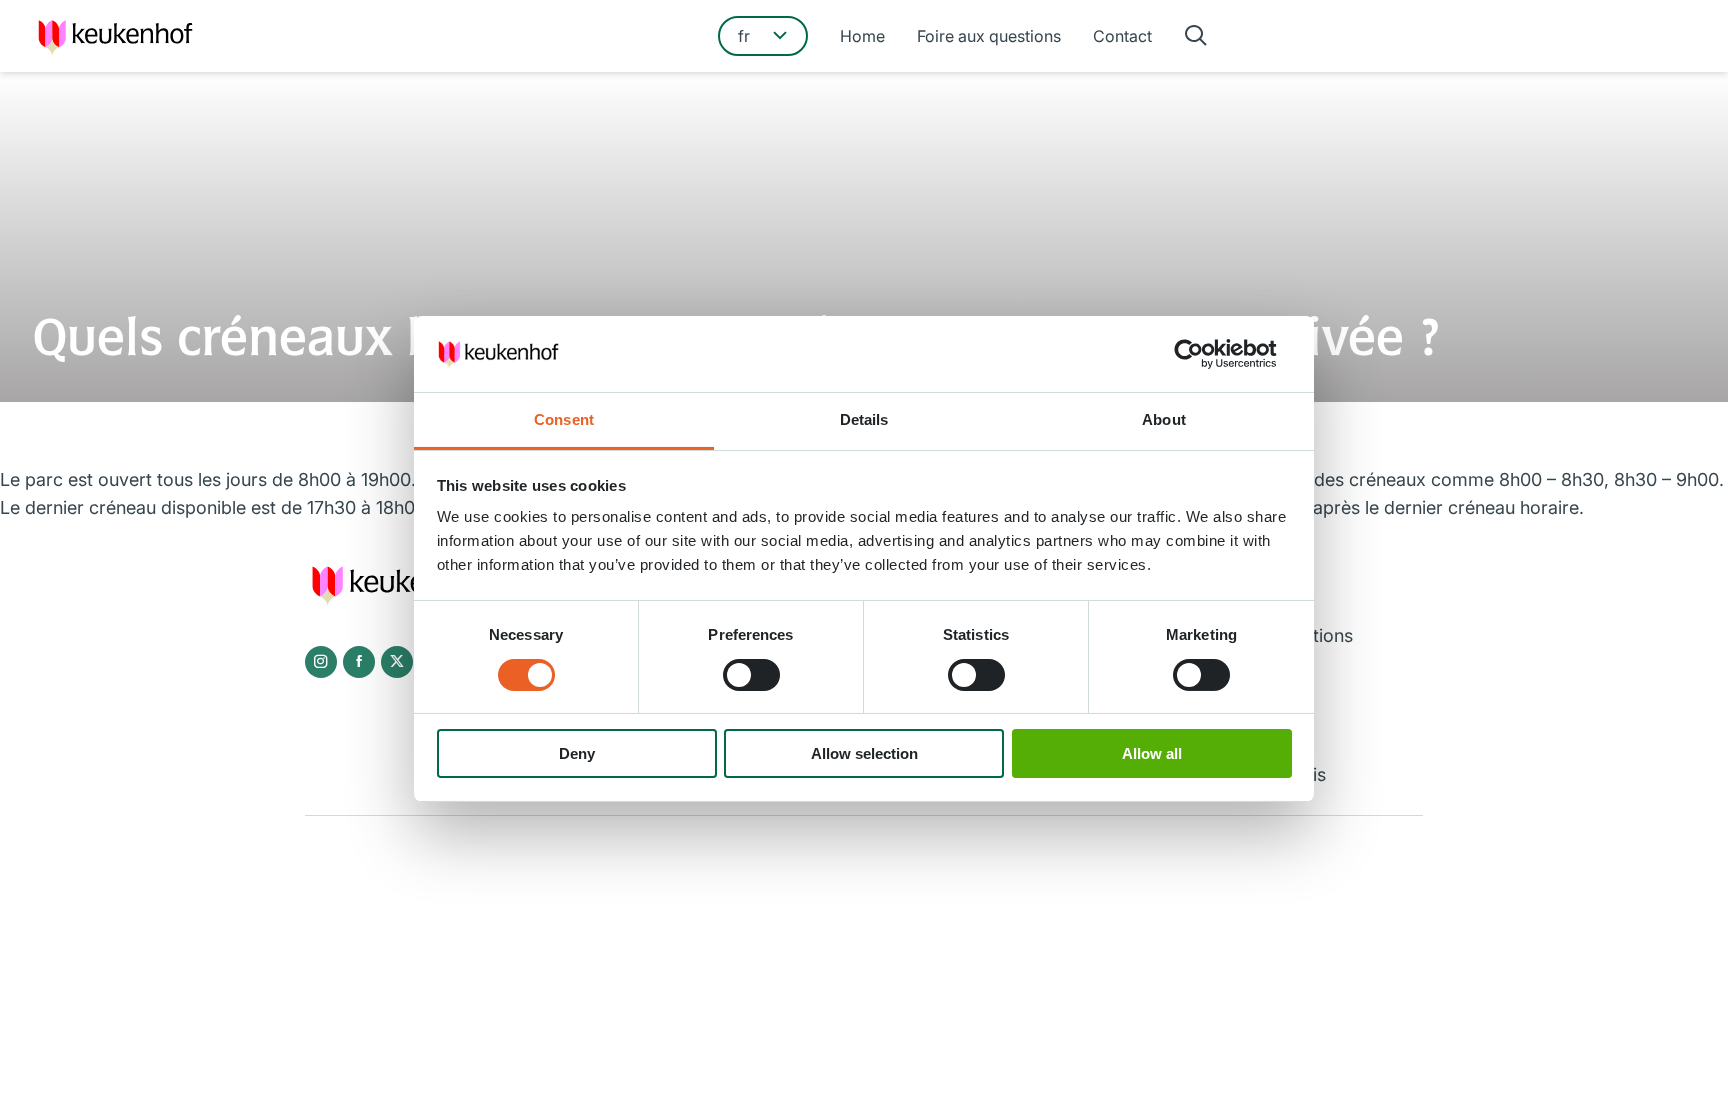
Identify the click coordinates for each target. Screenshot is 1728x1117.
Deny (577, 753)
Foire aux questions (989, 36)
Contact (1122, 36)
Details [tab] (864, 419)
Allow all (1152, 753)
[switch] (751, 675)
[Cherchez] (1196, 36)
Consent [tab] (564, 419)
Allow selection (864, 753)
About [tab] (1164, 419)
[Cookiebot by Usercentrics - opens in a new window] (1204, 354)
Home (862, 36)
